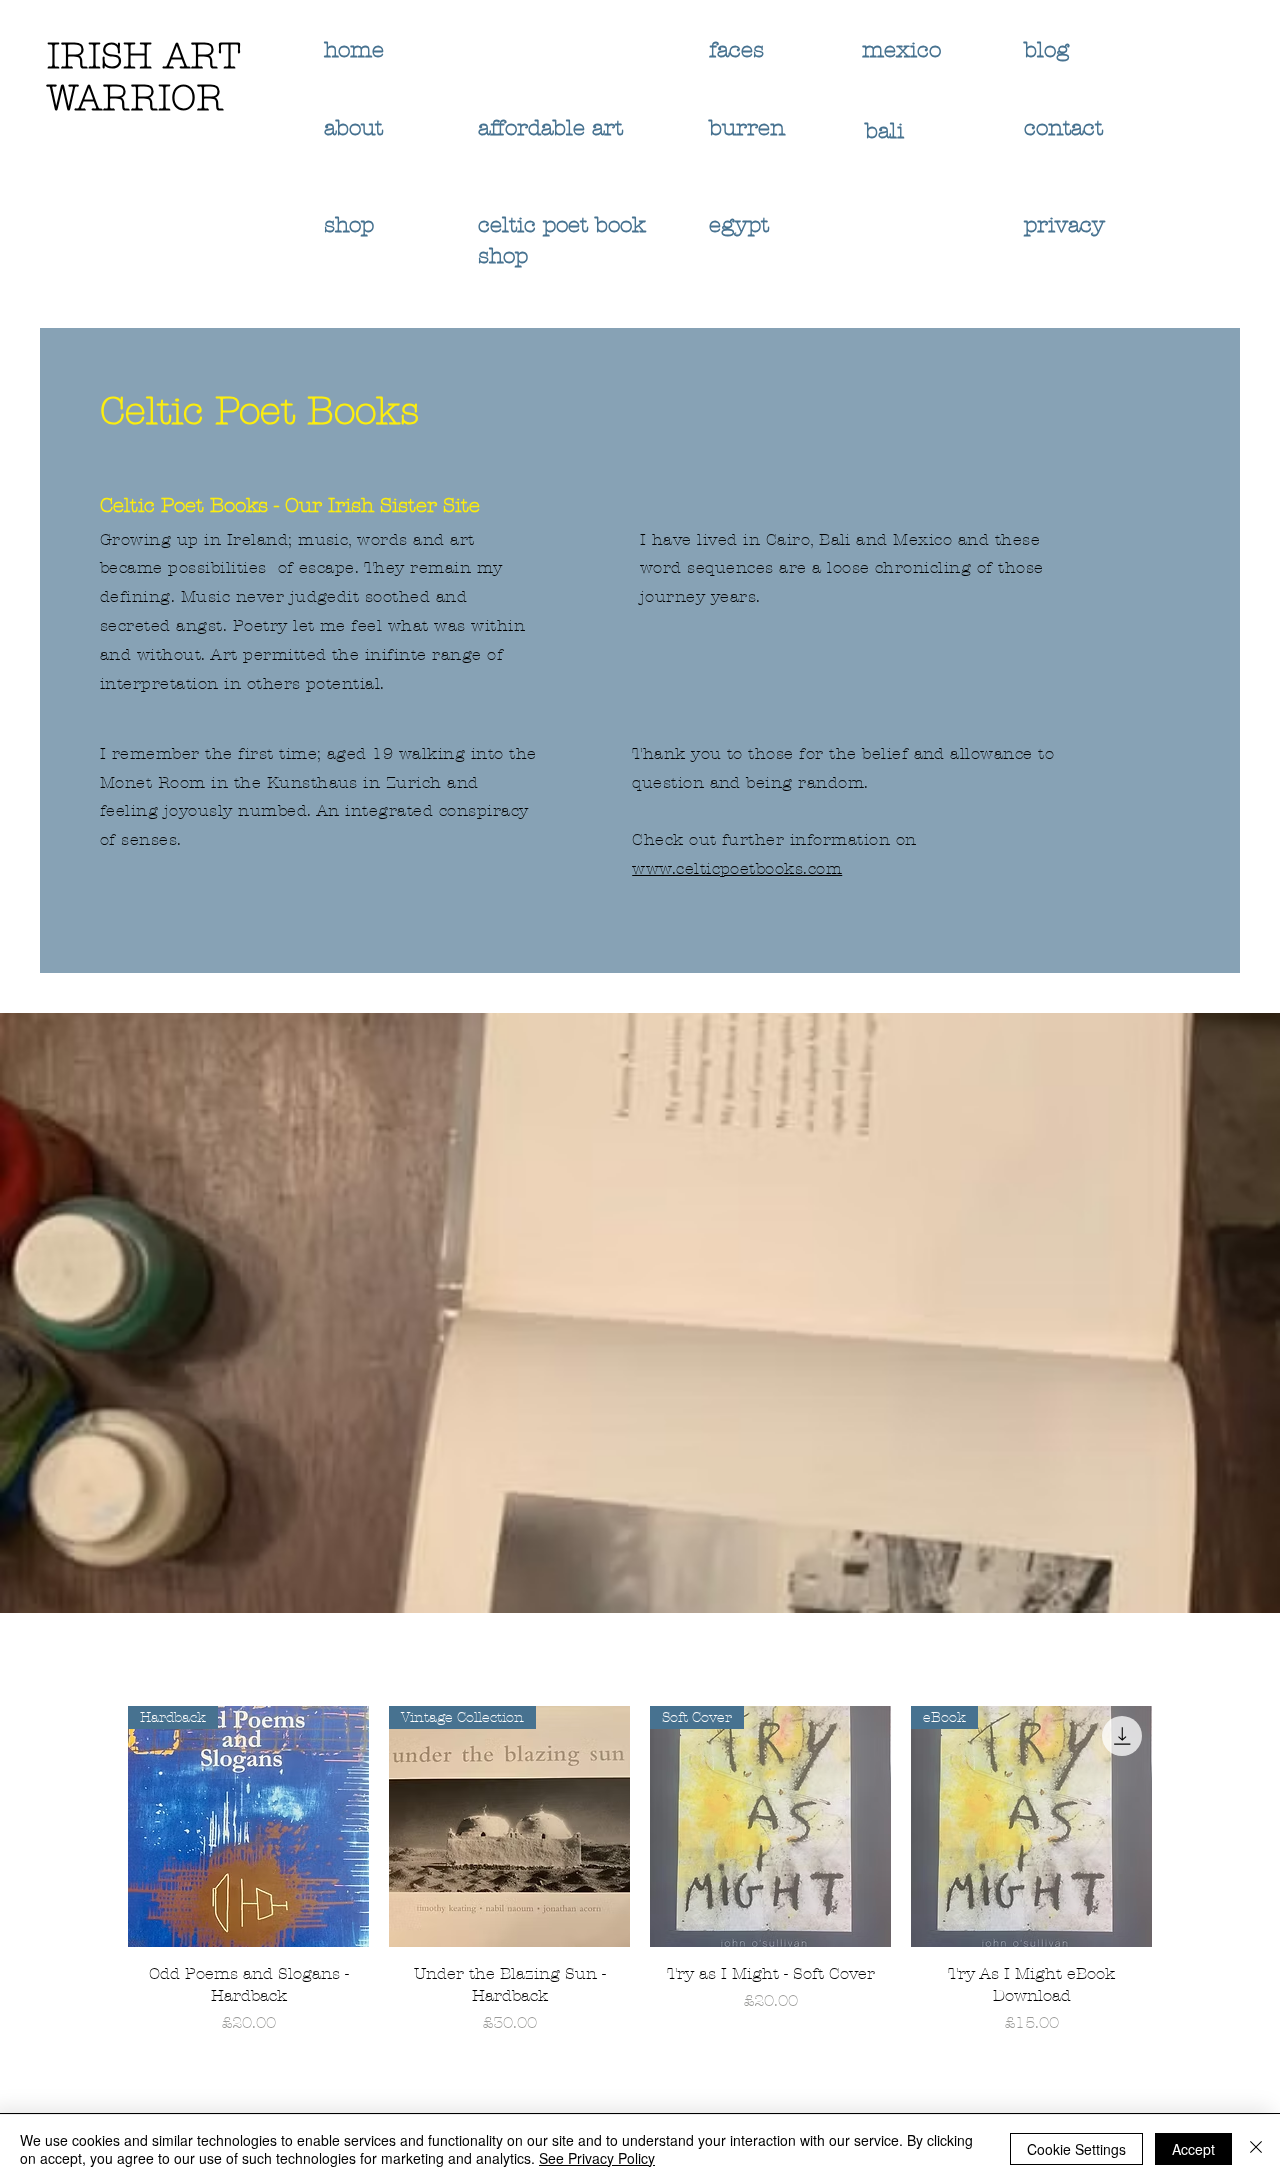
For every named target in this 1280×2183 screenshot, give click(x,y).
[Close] (1256, 2149)
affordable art (550, 128)
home (354, 50)
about (353, 128)
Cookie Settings (1076, 2149)
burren (747, 128)
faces (740, 50)
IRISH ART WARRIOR (144, 77)
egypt (739, 225)
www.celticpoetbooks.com (737, 868)
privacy (1068, 225)
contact (1063, 128)
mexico (905, 50)
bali (888, 131)
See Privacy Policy (597, 2158)
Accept (1193, 2149)
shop (349, 225)
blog (1046, 50)
